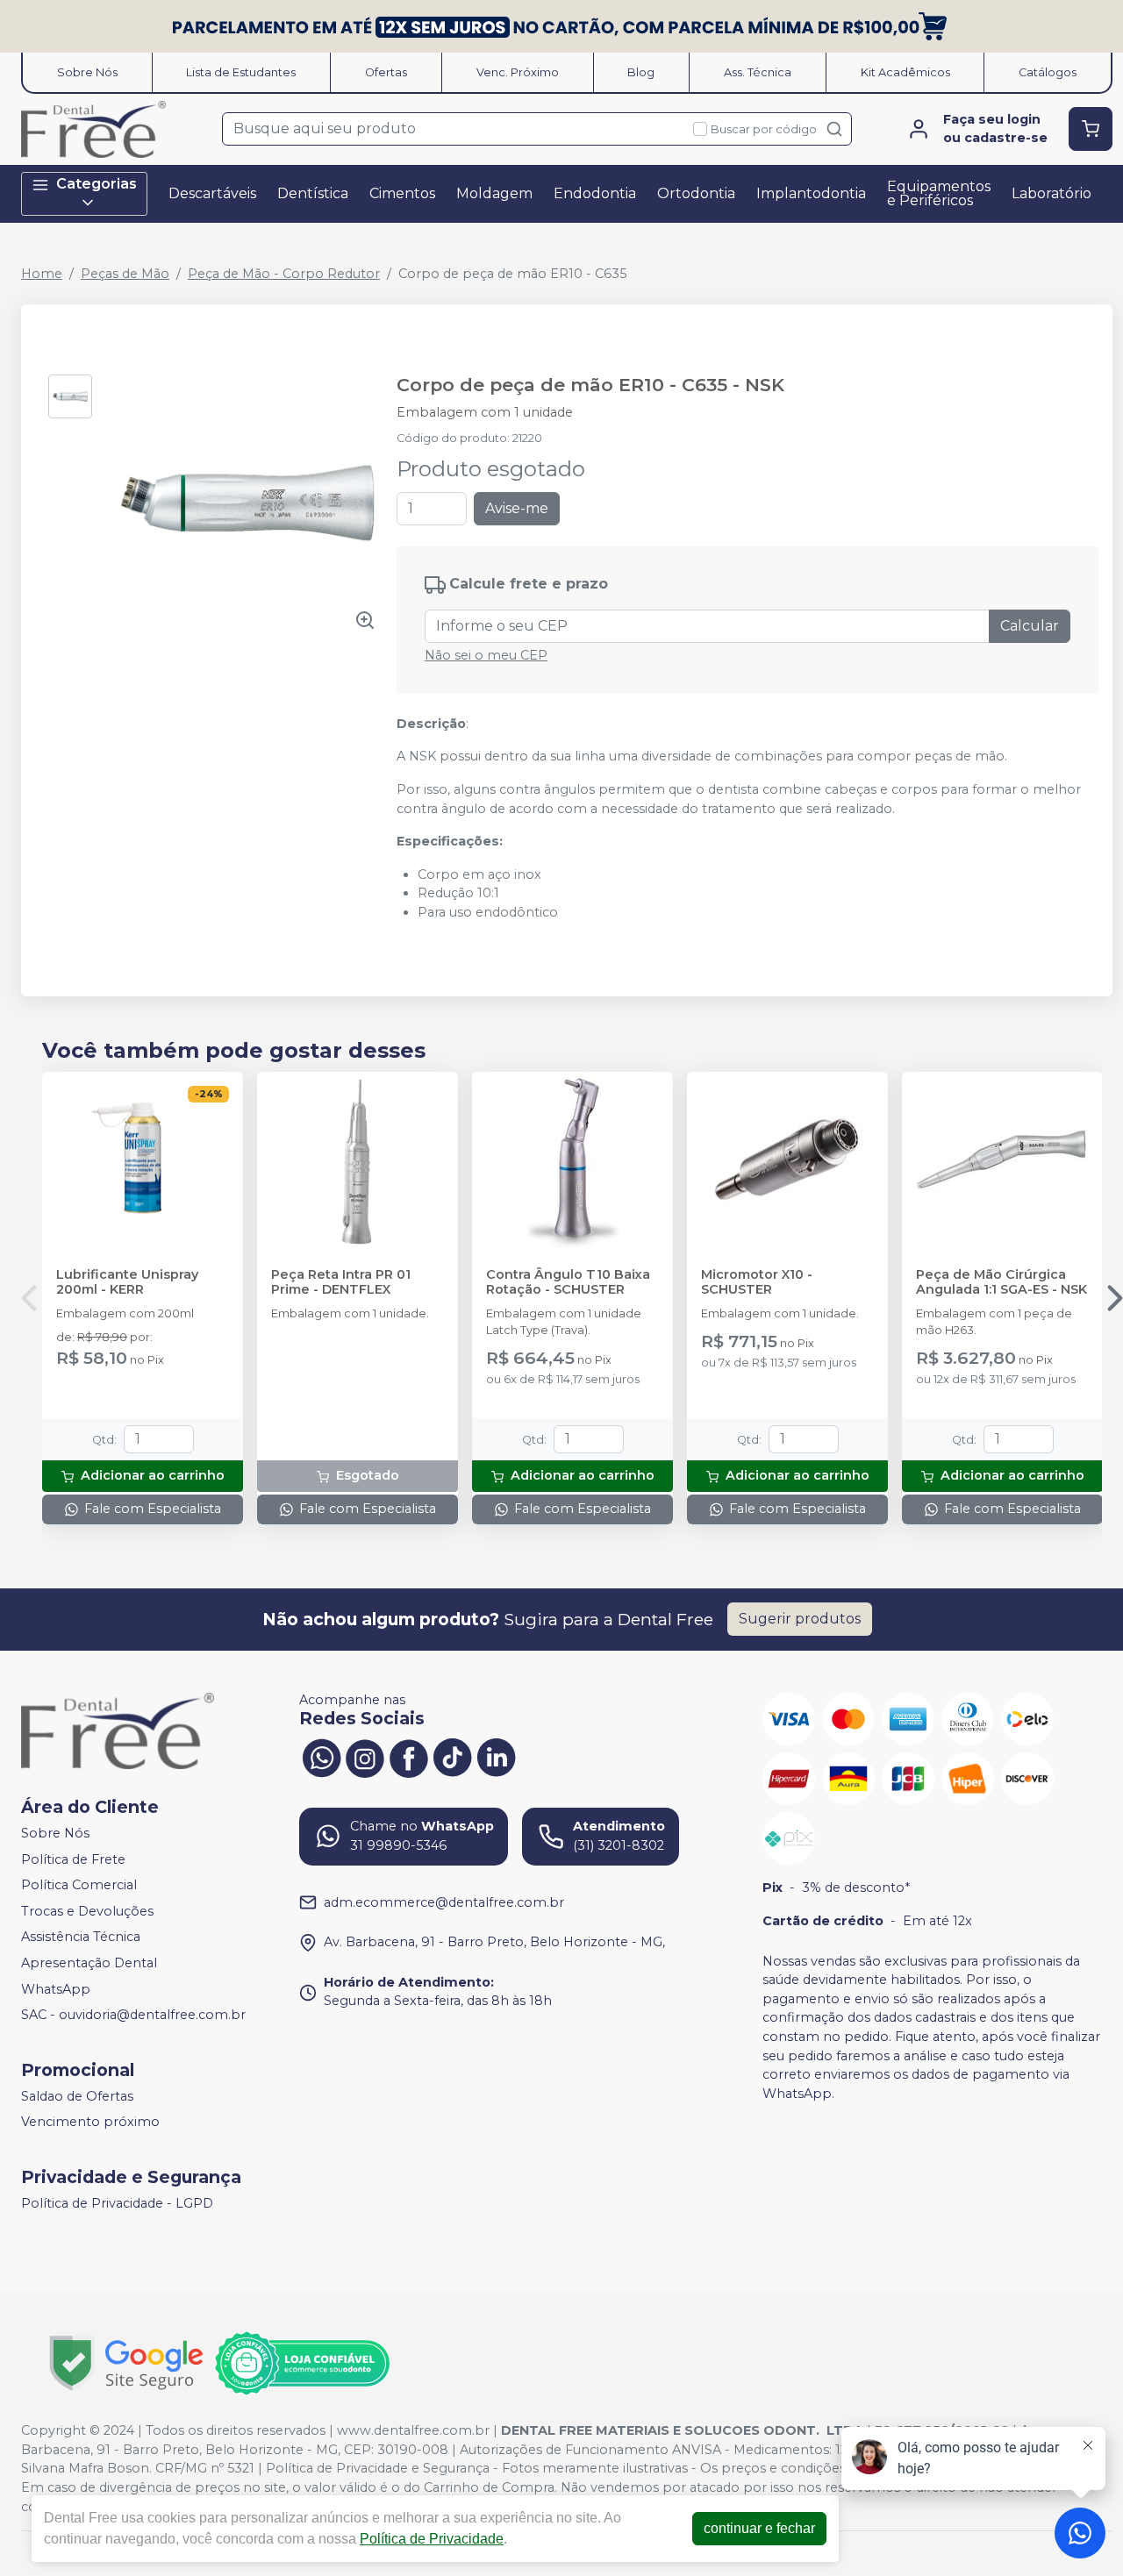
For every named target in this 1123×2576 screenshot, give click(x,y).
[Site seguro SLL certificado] (126, 2363)
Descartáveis (212, 193)
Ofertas (386, 72)
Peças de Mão (125, 274)
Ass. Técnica (758, 72)
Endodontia (595, 193)
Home (42, 274)
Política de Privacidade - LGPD (117, 2203)
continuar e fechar (759, 2528)
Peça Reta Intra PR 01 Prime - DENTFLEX (341, 1282)
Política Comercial (79, 1885)
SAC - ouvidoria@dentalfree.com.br (133, 2015)
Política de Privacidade (432, 2539)
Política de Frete (73, 1859)
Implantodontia (811, 193)
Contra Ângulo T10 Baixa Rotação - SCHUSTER (568, 1282)
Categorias (97, 184)
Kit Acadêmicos (905, 72)
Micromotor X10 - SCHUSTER (757, 1282)
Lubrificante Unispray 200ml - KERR (127, 1282)
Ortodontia (696, 193)
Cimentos (402, 193)
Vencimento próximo (90, 2123)
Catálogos (1048, 72)
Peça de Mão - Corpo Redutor (284, 274)
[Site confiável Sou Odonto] (302, 2364)
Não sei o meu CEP (486, 655)
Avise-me (517, 508)
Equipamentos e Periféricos (939, 193)
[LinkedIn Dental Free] (497, 1756)
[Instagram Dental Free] (365, 1756)
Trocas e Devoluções (87, 1911)
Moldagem (494, 193)
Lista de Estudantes (241, 72)
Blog (641, 72)
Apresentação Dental (89, 1963)
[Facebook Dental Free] (409, 1756)
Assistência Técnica (81, 1937)
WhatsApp (56, 1989)
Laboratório (1051, 193)
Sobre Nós (87, 72)
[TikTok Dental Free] (453, 1756)
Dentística (313, 193)
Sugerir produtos (800, 1619)
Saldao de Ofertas (77, 2096)
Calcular (1030, 626)
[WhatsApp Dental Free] (321, 1756)
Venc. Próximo (518, 72)
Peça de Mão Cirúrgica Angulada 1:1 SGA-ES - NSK (1001, 1282)
